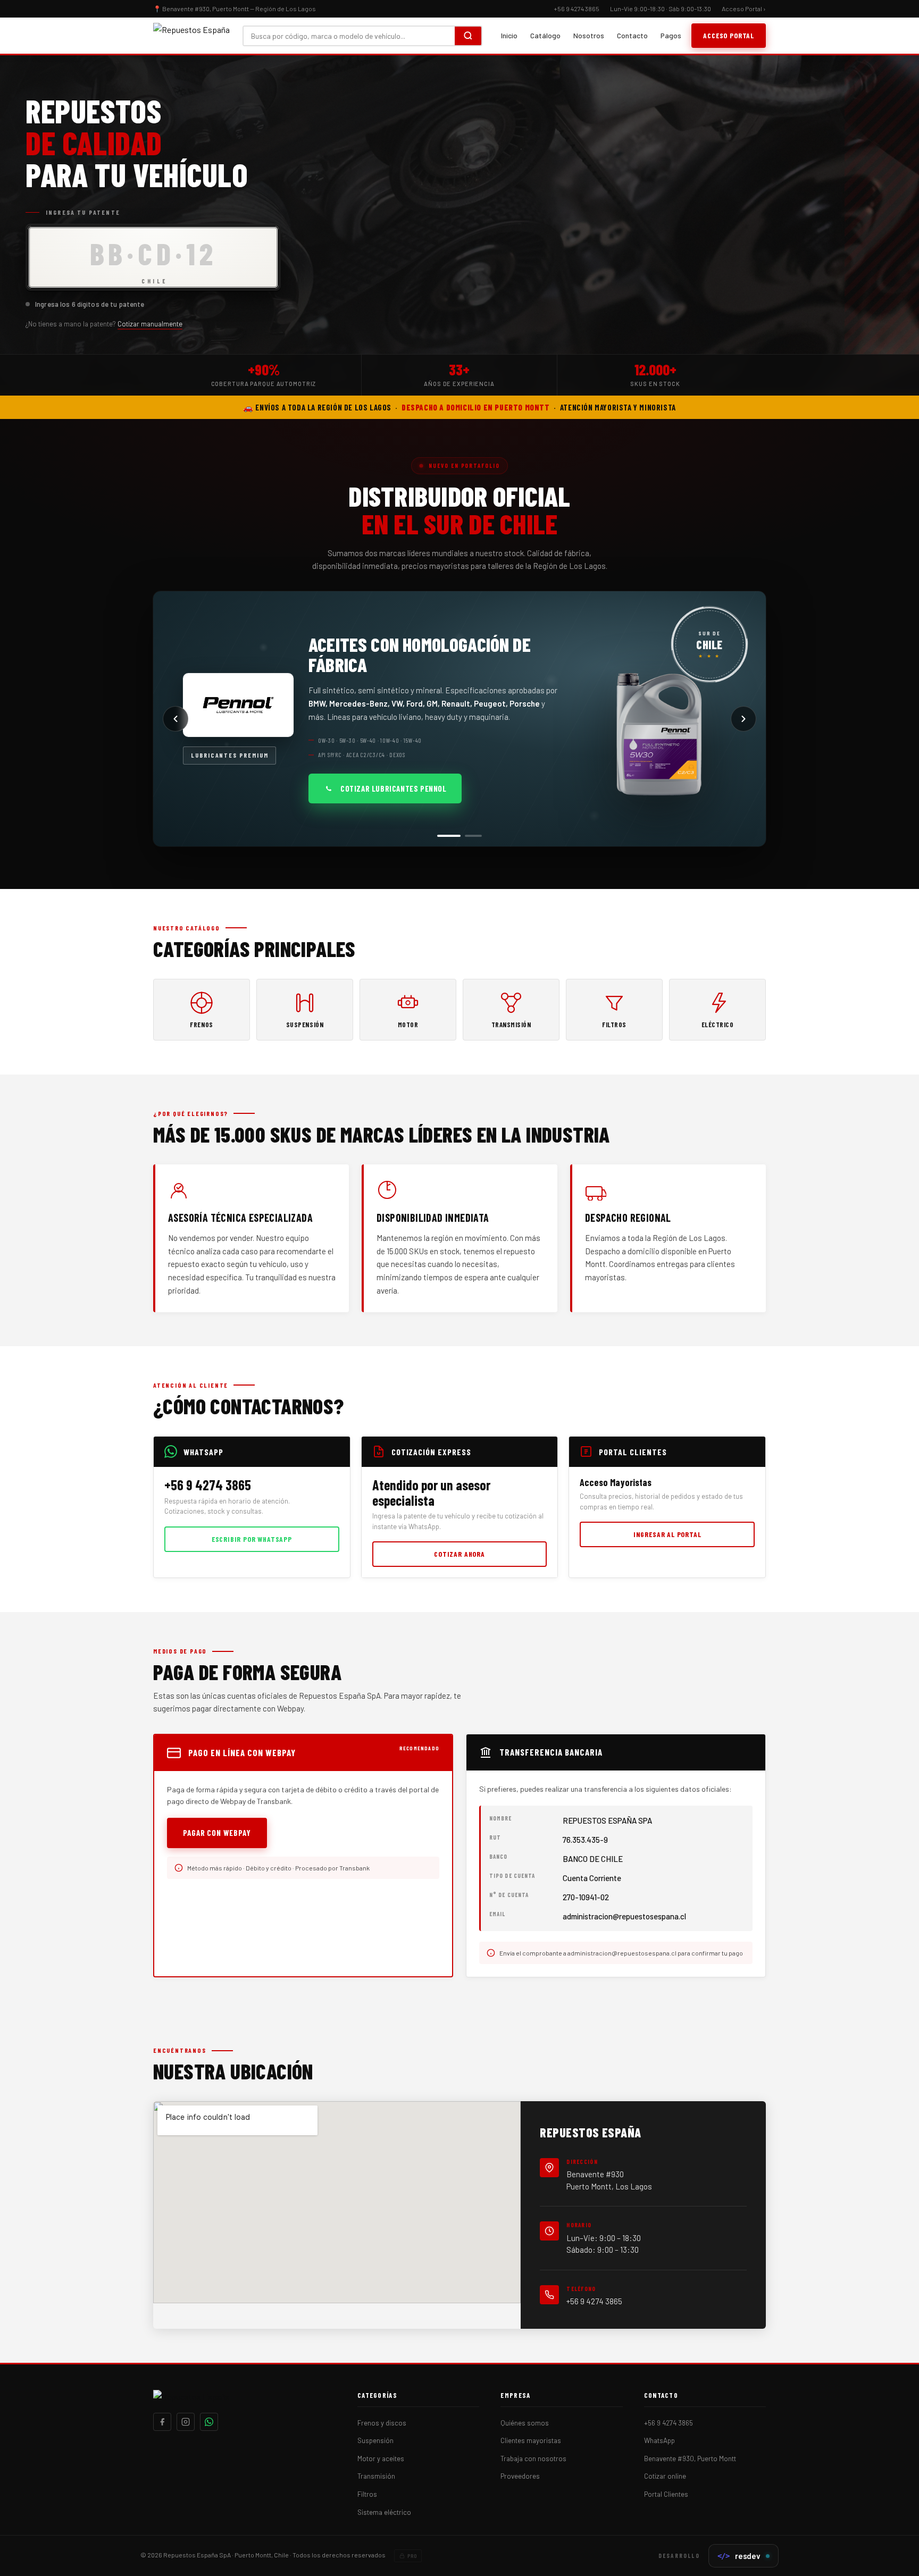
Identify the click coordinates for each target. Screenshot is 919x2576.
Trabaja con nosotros (533, 2458)
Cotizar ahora (459, 1554)
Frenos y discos (382, 2423)
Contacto (632, 35)
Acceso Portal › (744, 9)
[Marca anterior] (176, 719)
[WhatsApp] (209, 2422)
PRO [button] (412, 2556)
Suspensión (375, 2440)
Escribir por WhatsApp (252, 1539)
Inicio (509, 35)
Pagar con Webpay (217, 1833)
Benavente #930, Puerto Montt (690, 2458)
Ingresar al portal (667, 1534)
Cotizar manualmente (150, 324)
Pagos (671, 35)
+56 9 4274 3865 (594, 2301)
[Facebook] (162, 2422)
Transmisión (376, 2476)
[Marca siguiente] (743, 719)
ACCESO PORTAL (729, 35)
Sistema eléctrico (384, 2512)
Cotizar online (665, 2476)
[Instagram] (186, 2422)
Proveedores (520, 2476)
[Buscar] (468, 36)
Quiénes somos (525, 2423)
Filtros (367, 2494)
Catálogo (545, 35)
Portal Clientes (666, 2494)
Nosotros (589, 35)
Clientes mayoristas (531, 2440)
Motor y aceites (381, 2458)
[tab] (446, 836)
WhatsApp (659, 2440)
